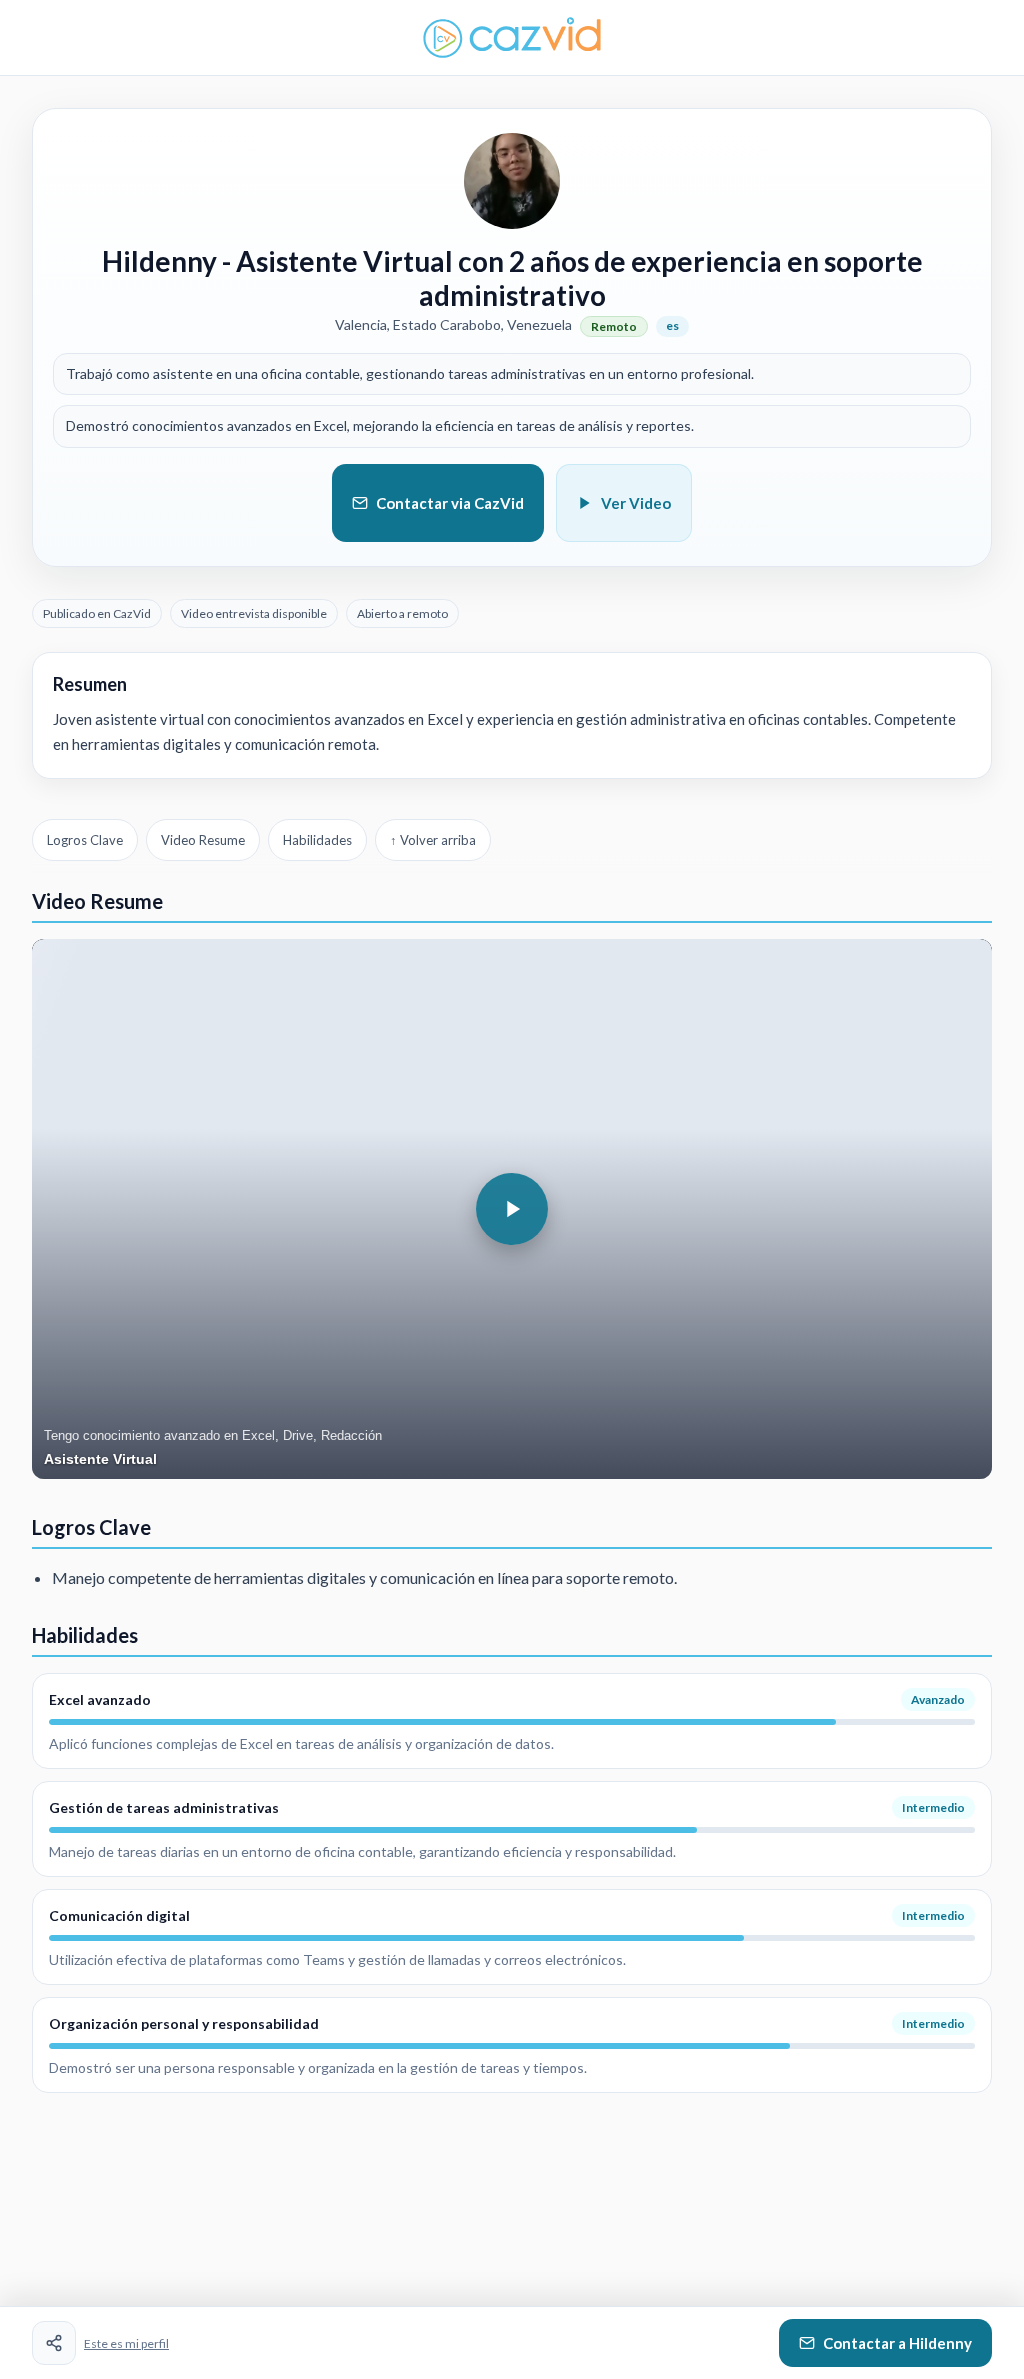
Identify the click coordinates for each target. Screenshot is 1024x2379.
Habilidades (317, 840)
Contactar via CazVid (450, 503)
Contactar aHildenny (897, 2343)
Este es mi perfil (126, 2343)
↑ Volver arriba (433, 840)
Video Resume (203, 840)
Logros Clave (85, 840)
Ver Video (636, 503)
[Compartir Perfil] (54, 2343)
